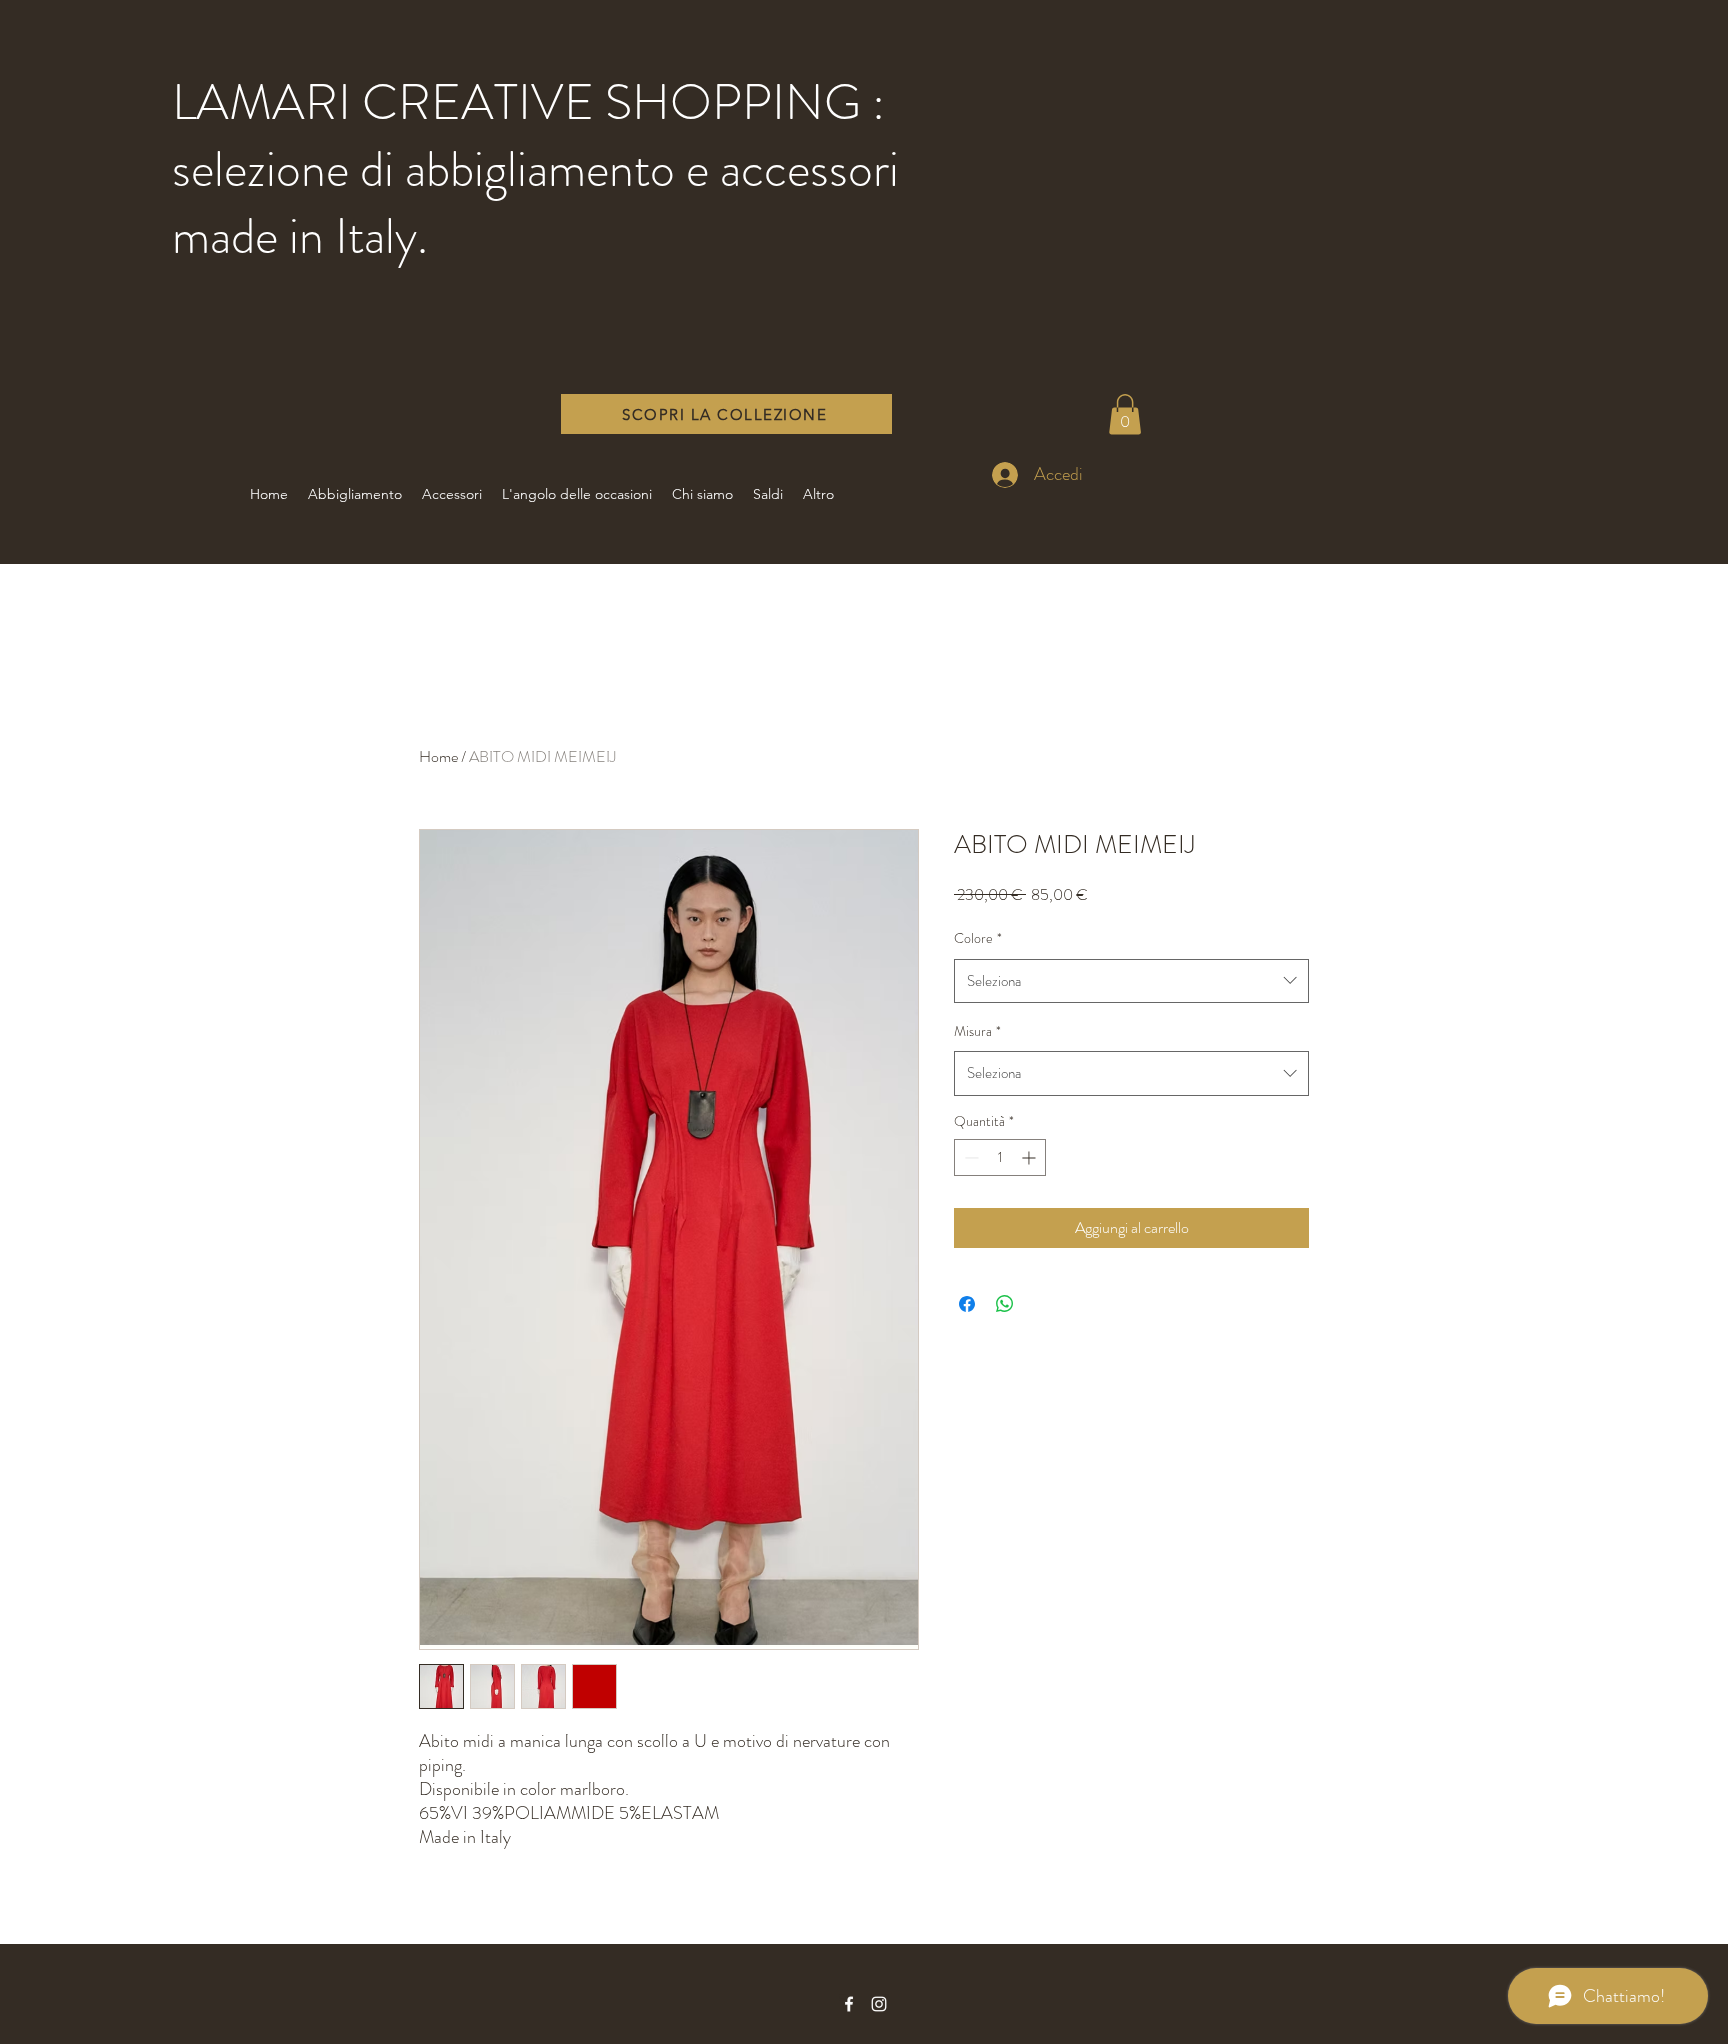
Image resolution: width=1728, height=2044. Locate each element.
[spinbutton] (1000, 1157)
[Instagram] (879, 2004)
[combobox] (1131, 981)
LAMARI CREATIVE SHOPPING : (528, 102)
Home (438, 756)
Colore (978, 938)
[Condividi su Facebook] (967, 1304)
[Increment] (1030, 1157)
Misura (977, 1031)
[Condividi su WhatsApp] (1005, 1304)
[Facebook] (849, 2004)
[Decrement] (969, 1157)
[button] (1125, 414)
